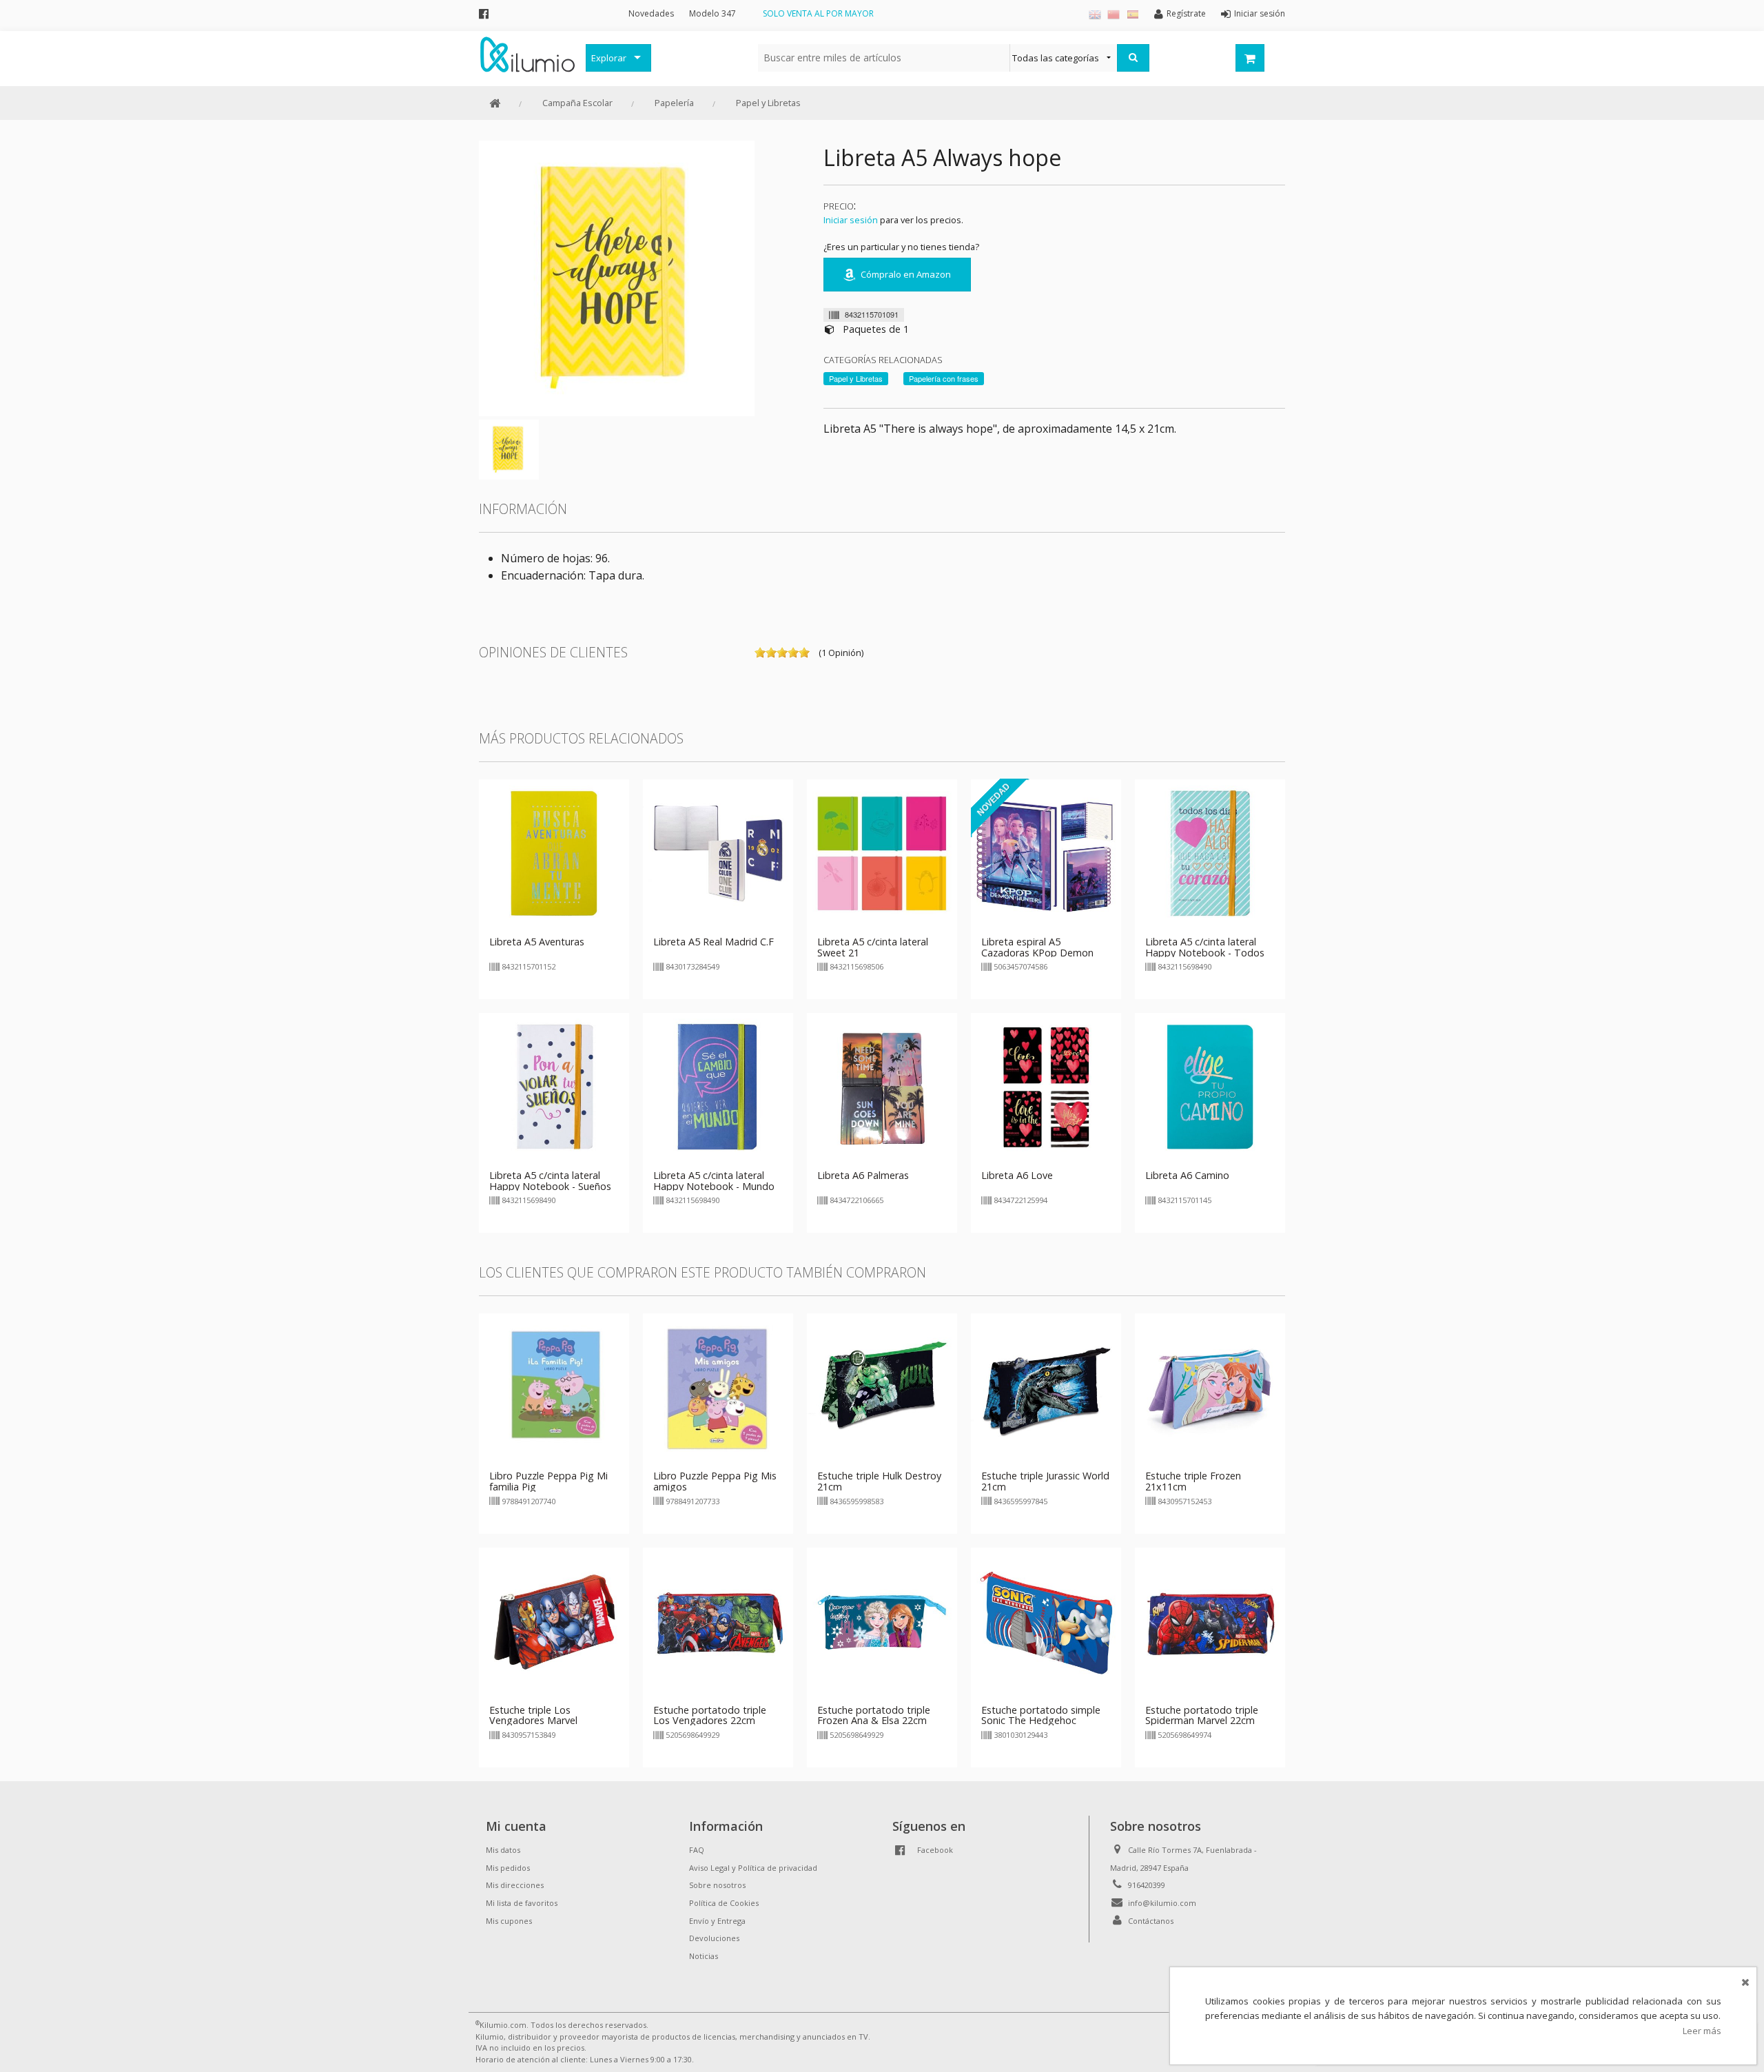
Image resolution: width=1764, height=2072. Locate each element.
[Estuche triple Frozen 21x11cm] (1210, 1388)
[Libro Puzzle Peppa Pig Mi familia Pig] (554, 1388)
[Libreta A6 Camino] (1210, 1087)
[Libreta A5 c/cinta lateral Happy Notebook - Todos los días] (1210, 853)
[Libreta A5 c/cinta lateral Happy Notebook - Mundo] (718, 1087)
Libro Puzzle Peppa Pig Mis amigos (715, 1481)
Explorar (609, 58)
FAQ (697, 1850)
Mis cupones (509, 1921)
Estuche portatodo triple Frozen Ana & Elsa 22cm (874, 1715)
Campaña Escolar (577, 103)
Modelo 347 (712, 13)
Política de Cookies (724, 1903)
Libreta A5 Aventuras (537, 942)
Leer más (1702, 2031)
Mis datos (503, 1850)
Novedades (651, 13)
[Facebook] (484, 13)
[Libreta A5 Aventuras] (554, 853)
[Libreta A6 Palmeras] (882, 1087)
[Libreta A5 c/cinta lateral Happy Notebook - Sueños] (554, 1087)
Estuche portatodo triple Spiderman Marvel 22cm (1202, 1715)
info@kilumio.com (1162, 1903)
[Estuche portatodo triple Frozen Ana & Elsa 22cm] (882, 1621)
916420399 (1147, 1885)
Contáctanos (1151, 1921)
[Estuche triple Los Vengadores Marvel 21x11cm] (554, 1621)
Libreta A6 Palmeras (863, 1175)
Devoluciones (714, 1938)
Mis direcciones (515, 1885)
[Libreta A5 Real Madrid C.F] (718, 853)
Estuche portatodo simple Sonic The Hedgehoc (1041, 1715)
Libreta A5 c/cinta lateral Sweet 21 (873, 947)
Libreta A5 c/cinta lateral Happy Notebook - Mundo (714, 1181)
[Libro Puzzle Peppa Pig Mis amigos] (718, 1388)
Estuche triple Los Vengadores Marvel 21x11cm (533, 1721)
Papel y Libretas (768, 103)
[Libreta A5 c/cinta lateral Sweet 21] (882, 853)
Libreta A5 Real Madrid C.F (714, 942)
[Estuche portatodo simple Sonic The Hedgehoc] (1046, 1621)
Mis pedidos (508, 1868)
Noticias (704, 1956)
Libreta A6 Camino (1187, 1175)
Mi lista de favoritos (522, 1903)
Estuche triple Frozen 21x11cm (1193, 1481)
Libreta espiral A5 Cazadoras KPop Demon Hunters (1037, 953)
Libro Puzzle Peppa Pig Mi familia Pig (548, 1481)
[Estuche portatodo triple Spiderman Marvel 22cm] (1210, 1621)
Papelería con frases (944, 378)
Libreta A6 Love (1017, 1175)
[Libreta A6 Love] (1046, 1087)
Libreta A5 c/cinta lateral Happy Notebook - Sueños (550, 1181)
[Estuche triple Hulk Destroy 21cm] (882, 1388)
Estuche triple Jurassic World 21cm (1045, 1481)
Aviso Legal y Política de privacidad (753, 1868)
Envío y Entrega (717, 1921)
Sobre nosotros (717, 1885)
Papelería (674, 103)
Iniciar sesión (851, 220)
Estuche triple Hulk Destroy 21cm (879, 1481)
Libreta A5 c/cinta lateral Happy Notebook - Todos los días (1205, 953)
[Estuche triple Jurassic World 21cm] (1046, 1388)
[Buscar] (1133, 58)
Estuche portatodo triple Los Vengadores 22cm (710, 1715)
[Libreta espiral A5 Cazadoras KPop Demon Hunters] (1046, 853)
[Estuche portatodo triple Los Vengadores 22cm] (718, 1621)
